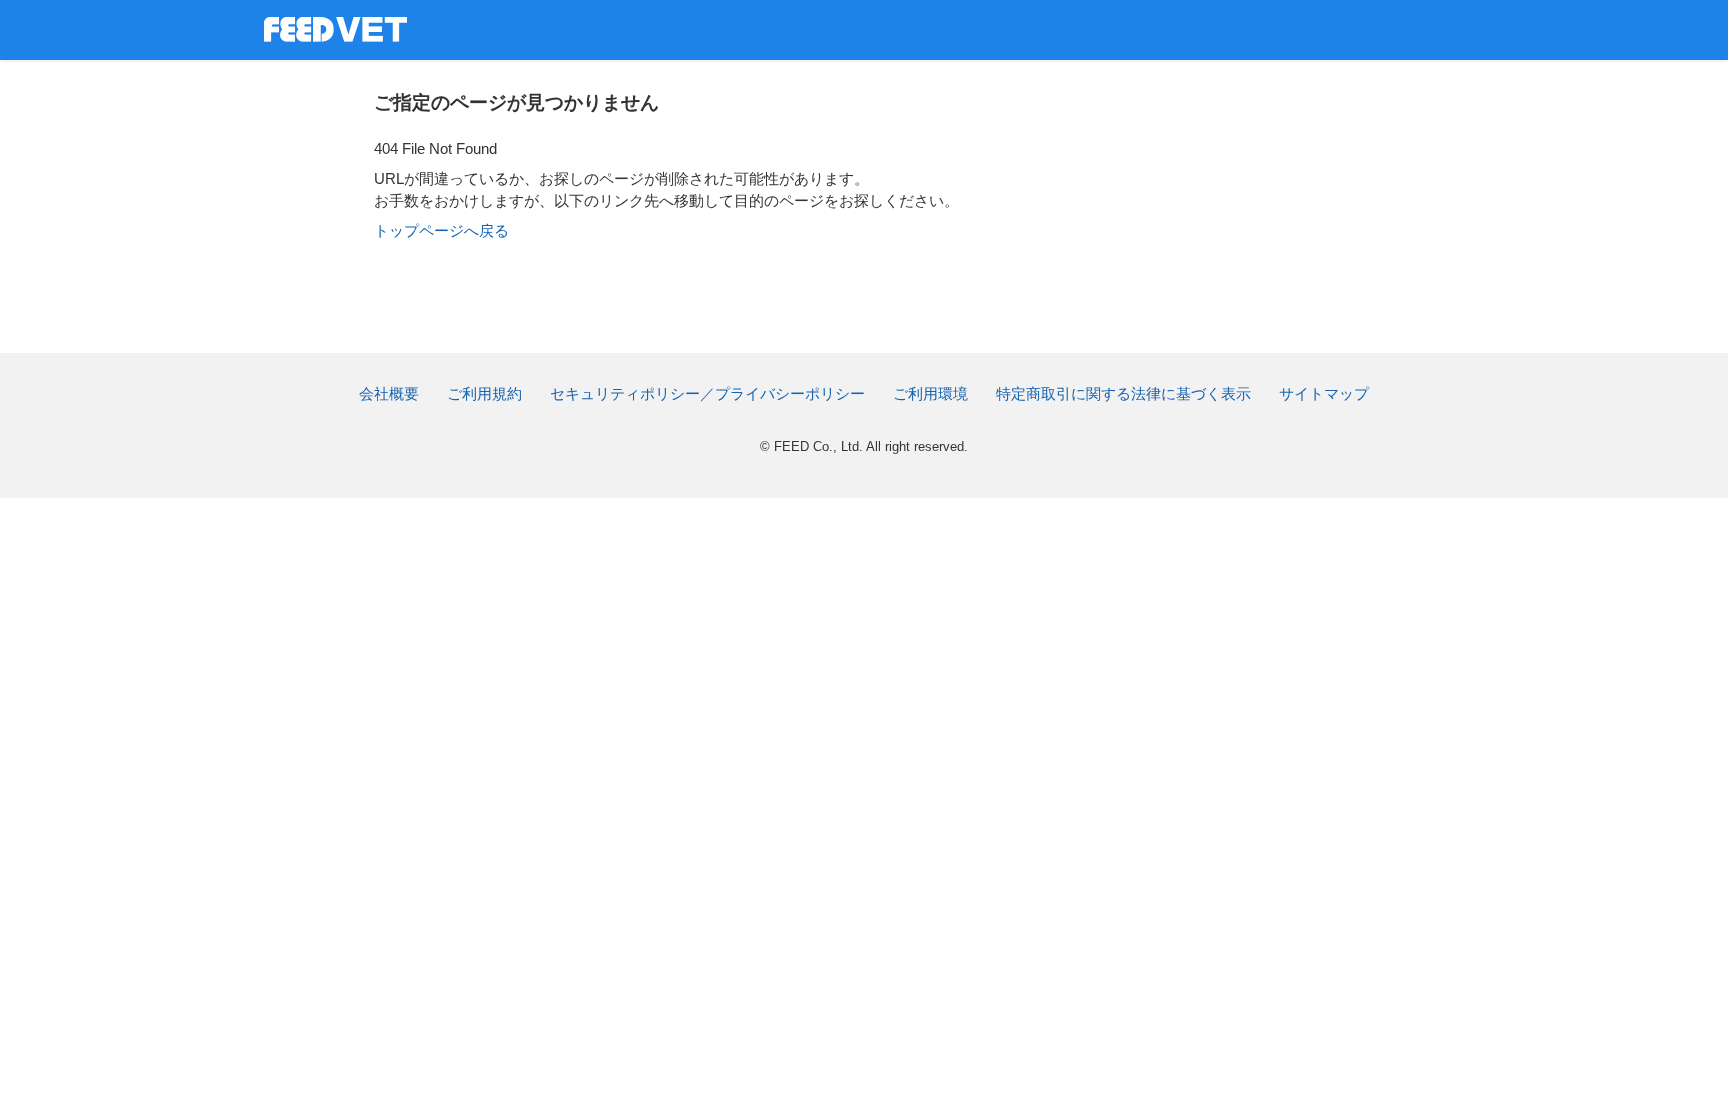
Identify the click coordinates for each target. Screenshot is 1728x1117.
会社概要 (389, 393)
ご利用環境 (930, 393)
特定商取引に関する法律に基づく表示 (1123, 393)
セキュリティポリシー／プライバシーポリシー (707, 393)
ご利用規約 (484, 393)
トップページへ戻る (441, 230)
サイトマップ (1324, 393)
